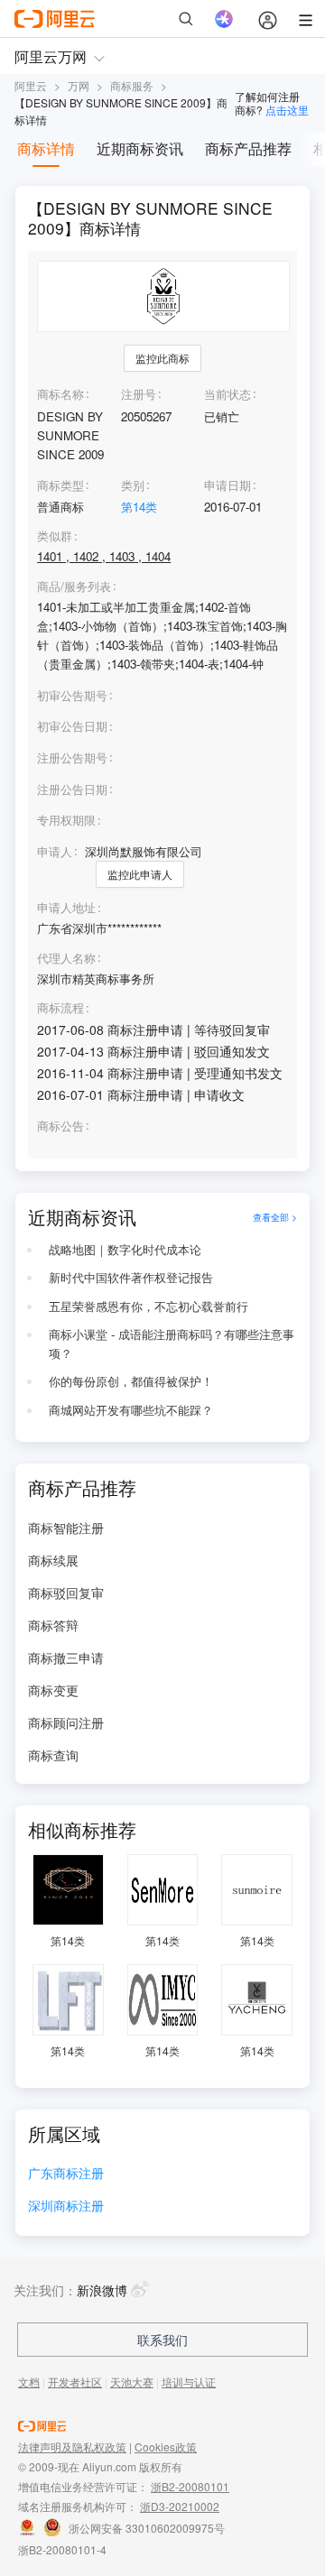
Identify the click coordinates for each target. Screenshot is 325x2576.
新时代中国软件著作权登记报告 (131, 1277)
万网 (79, 85)
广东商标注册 (66, 2174)
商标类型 (60, 485)
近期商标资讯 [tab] (140, 148)
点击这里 (287, 110)
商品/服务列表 (74, 586)
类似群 (55, 536)
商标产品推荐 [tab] (248, 148)
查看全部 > (275, 1217)
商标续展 (53, 1560)
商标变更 (53, 1690)
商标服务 (132, 85)
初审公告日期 (72, 726)
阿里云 (31, 85)
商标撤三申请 (66, 1657)
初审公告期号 (72, 695)
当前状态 (227, 394)
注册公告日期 (72, 789)
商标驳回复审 (66, 1593)
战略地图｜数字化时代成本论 (125, 1249)
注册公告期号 (72, 757)
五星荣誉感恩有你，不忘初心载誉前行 (149, 1306)
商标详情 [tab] (46, 148)
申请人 (55, 851)
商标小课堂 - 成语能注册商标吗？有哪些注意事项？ (172, 1343)
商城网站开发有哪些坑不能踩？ (131, 1410)
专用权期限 (66, 820)
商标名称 (60, 394)
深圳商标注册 (66, 2207)
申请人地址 (66, 908)
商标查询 (53, 1755)
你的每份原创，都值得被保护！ (131, 1381)
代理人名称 (66, 958)
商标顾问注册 (66, 1722)
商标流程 (60, 1008)
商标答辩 (53, 1625)
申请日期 (227, 485)
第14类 (139, 507)
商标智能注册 (66, 1528)
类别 (133, 485)
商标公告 (60, 1126)
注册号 (139, 394)
